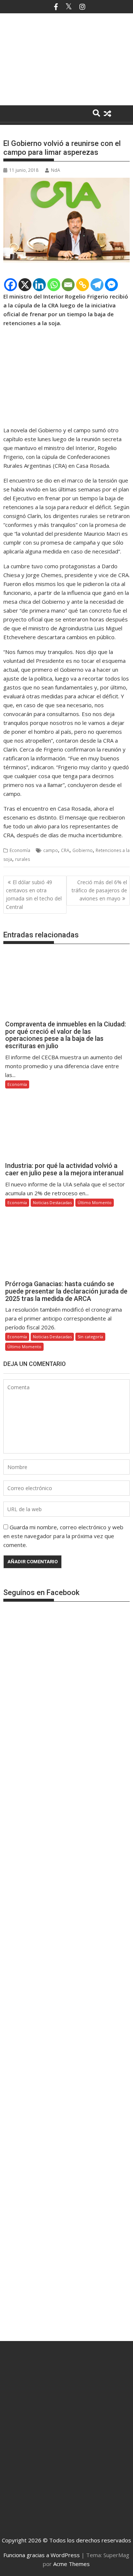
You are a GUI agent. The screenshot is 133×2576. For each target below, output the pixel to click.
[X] (25, 285)
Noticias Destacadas (52, 1202)
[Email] (68, 285)
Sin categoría (90, 1337)
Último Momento (95, 1202)
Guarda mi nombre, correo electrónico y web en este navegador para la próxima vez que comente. (63, 1536)
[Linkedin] (39, 285)
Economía (20, 850)
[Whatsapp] (54, 285)
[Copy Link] (83, 285)
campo (51, 850)
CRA (65, 850)
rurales (23, 859)
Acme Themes (71, 2564)
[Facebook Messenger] (111, 285)
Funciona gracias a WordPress (42, 2555)
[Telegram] (97, 285)
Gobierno (83, 850)
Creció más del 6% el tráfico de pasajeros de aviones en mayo (99, 890)
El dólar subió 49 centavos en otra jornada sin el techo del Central (34, 895)
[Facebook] (11, 285)
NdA (56, 170)
